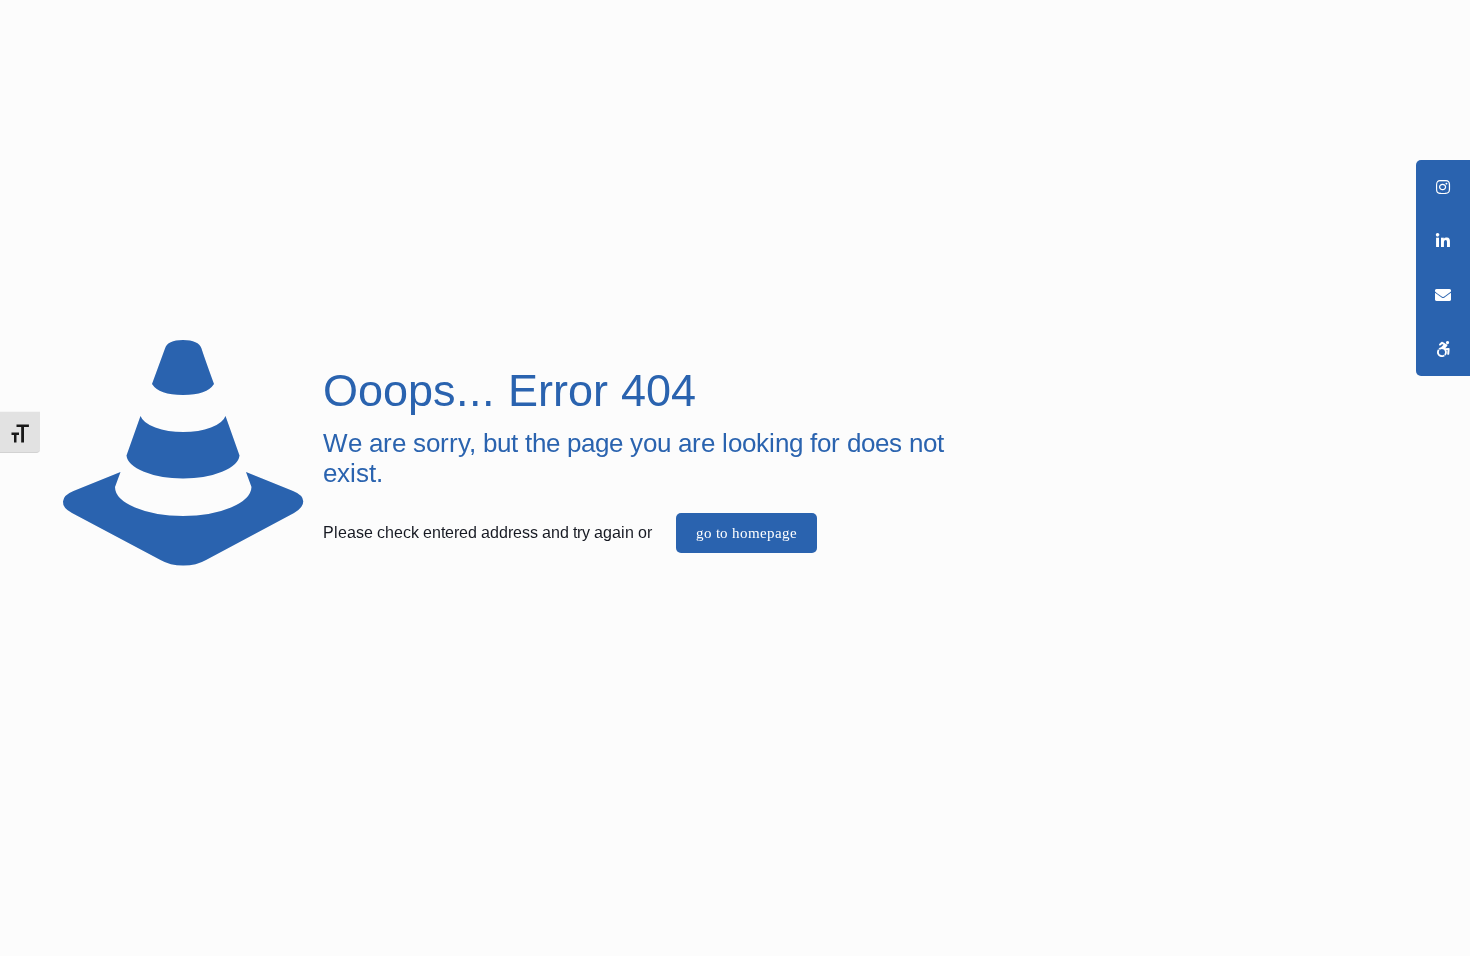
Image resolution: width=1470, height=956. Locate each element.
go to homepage (746, 533)
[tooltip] (1443, 349)
